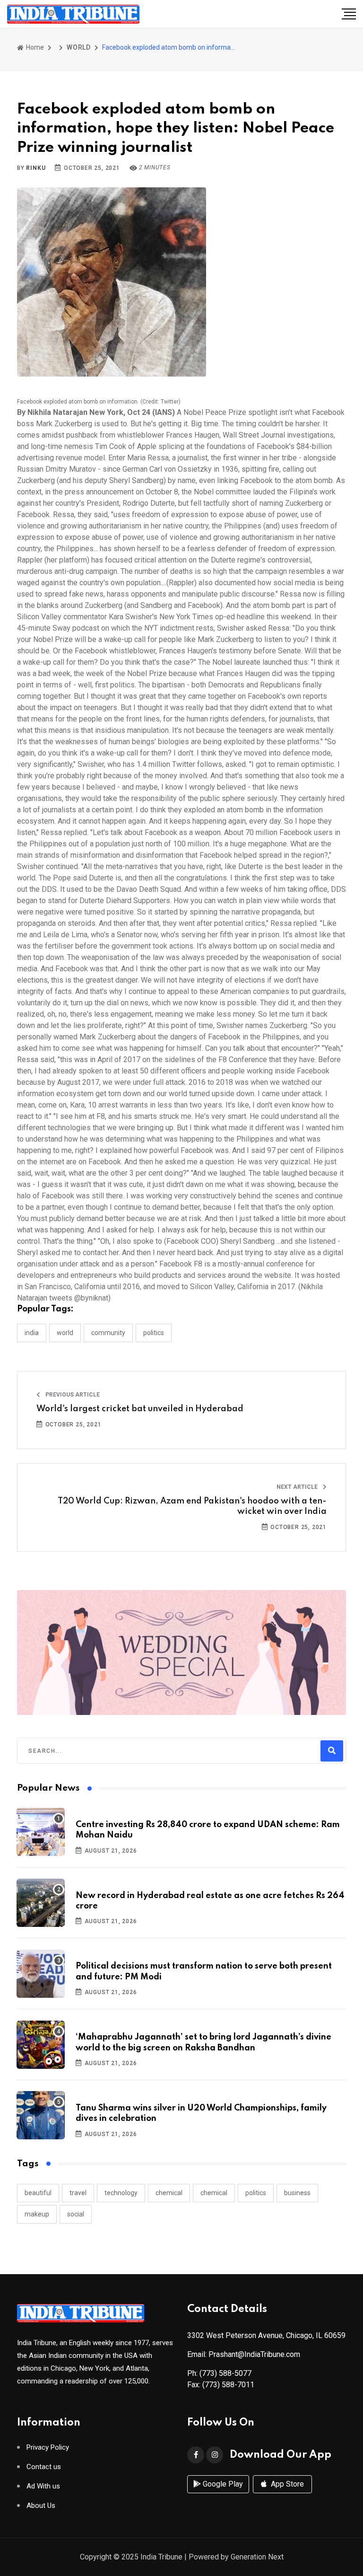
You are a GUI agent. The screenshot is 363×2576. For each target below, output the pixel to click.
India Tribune (161, 2557)
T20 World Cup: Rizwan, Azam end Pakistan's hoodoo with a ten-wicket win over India (192, 1506)
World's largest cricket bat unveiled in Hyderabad (140, 1409)
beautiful (38, 2193)
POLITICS (154, 1333)
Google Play (222, 2484)
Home (34, 47)
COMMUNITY (108, 1333)
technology (121, 2193)
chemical (169, 2193)
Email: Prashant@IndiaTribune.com (244, 2354)
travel (78, 2193)
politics (256, 2193)
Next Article (298, 1487)
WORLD (79, 47)
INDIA (32, 1333)
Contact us (44, 2467)
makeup (37, 2214)
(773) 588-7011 (228, 2385)
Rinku (36, 168)
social (76, 2214)
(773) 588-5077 (225, 2373)
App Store (286, 2484)
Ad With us (43, 2486)
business (297, 2193)
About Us (41, 2506)
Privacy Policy (48, 2448)
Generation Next (257, 2557)
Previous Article (72, 1395)
